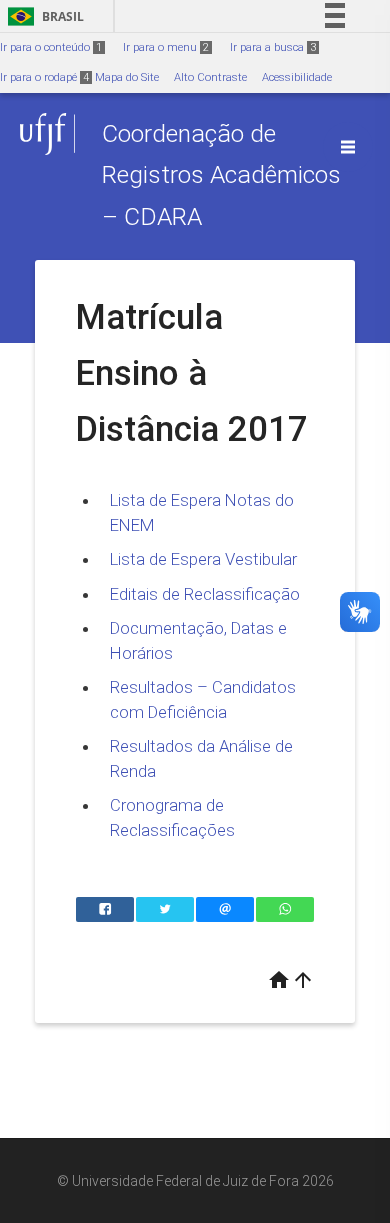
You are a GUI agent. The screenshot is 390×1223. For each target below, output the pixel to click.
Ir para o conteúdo (51, 47)
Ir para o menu (166, 47)
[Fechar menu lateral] (348, 147)
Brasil (42, 16)
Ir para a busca (273, 47)
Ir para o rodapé (44, 77)
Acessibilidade (297, 77)
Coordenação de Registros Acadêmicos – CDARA (221, 175)
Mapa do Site (127, 77)
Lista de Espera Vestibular (203, 559)
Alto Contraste (210, 77)
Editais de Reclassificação (205, 594)
